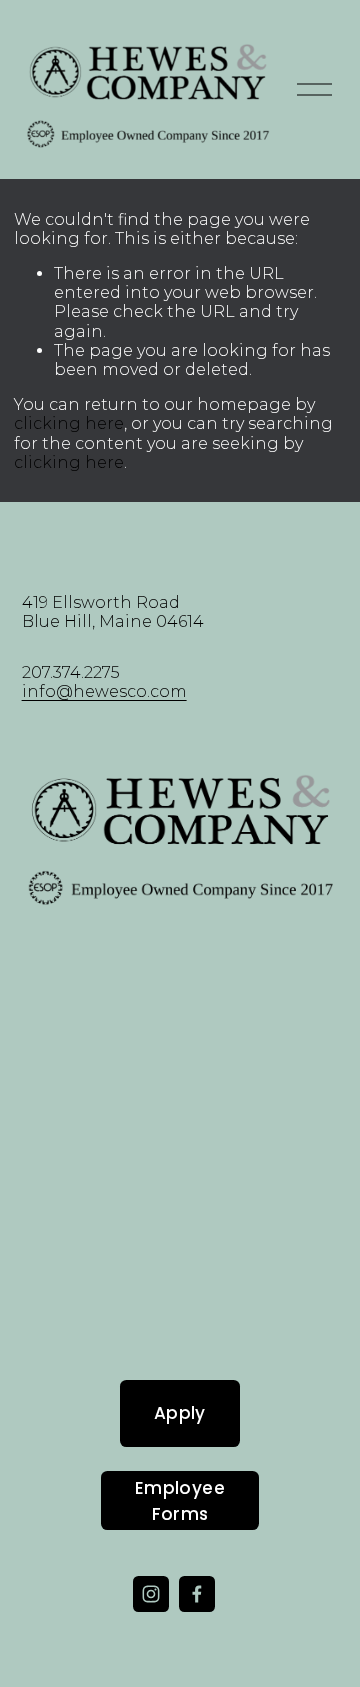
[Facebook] (197, 1594)
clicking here (69, 423)
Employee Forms (180, 1501)
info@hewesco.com (104, 691)
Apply (180, 1413)
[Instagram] (151, 1594)
